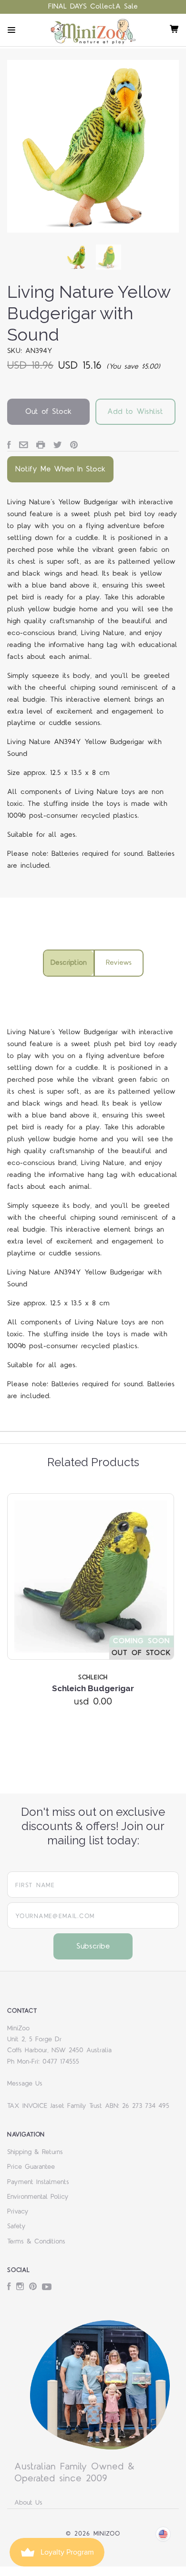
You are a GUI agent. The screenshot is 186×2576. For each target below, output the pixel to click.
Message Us (25, 2084)
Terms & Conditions (36, 2242)
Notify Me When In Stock (60, 469)
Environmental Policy (38, 2197)
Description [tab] (69, 963)
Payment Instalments (38, 2182)
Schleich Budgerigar (93, 1688)
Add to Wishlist (135, 411)
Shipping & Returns (35, 2152)
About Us (28, 2503)
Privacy (18, 2212)
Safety (16, 2226)
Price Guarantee (31, 2167)
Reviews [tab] (119, 963)
